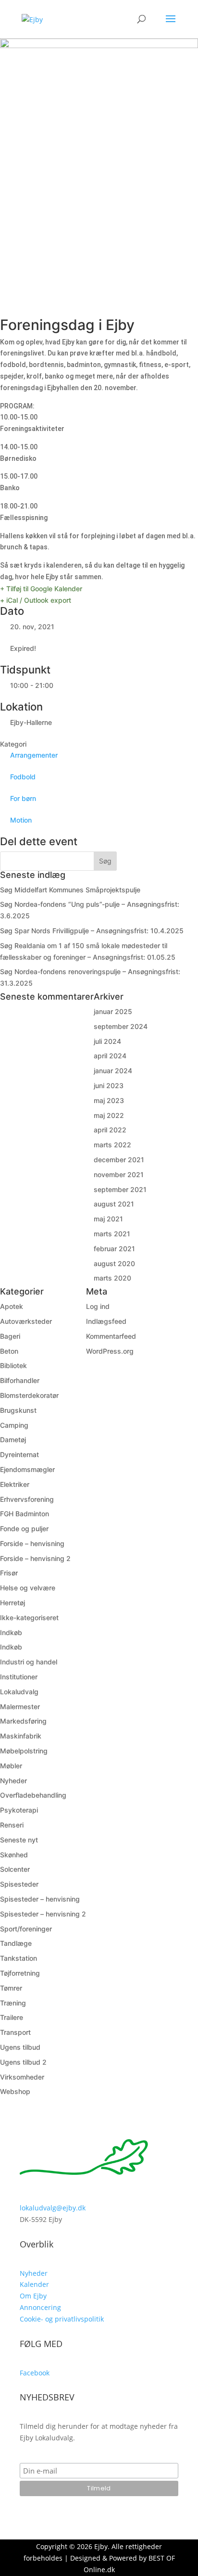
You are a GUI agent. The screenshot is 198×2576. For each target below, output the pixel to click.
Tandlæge (16, 1943)
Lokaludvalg (19, 1692)
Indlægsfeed (106, 1321)
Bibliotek (13, 1365)
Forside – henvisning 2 (35, 1558)
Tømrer (11, 1988)
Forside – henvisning (32, 1543)
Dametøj (13, 1440)
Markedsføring (23, 1721)
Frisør (9, 1573)
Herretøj (12, 1603)
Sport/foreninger (26, 1929)
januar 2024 (113, 1071)
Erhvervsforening (27, 1499)
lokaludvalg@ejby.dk (53, 2208)
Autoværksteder (26, 1321)
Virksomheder (22, 2077)
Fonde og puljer (24, 1529)
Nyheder (13, 1781)
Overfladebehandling (33, 1795)
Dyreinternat (19, 1454)
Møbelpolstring (24, 1751)
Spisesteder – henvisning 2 (43, 1914)
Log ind (98, 1306)
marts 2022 (112, 1145)
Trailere (12, 2017)
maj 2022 (109, 1115)
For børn (23, 798)
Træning (13, 2003)
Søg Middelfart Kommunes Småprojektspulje (70, 890)
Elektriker (15, 1484)
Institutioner (19, 1677)
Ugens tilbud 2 (23, 2062)
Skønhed (14, 1855)
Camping (14, 1425)
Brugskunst (18, 1410)
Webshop (15, 2091)
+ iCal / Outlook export (36, 600)
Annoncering (40, 2307)
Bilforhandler (20, 1380)
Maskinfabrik (21, 1736)
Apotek (12, 1306)
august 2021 (114, 1204)
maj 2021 (108, 1219)
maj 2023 (109, 1100)
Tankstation (19, 1958)
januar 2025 (113, 1011)
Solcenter (15, 1869)
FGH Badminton (25, 1514)
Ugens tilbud (20, 2047)
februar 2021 (114, 1249)
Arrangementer (34, 755)
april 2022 (110, 1130)
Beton (9, 1351)
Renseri (12, 1825)
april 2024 (110, 1056)
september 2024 (121, 1026)
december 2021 (119, 1160)
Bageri (10, 1336)
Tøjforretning (20, 1973)
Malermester (20, 1707)
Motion (21, 820)
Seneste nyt (19, 1840)
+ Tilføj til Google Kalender (41, 589)
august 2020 (114, 1263)
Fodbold (23, 777)
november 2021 (119, 1174)
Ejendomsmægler (27, 1469)
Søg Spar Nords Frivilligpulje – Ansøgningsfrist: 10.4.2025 (92, 931)
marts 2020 (112, 1278)
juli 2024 (107, 1041)
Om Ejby (33, 2296)
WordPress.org (110, 1351)
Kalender (34, 2284)
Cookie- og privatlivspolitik (62, 2319)
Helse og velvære (28, 1588)
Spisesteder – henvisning (40, 1899)
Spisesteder (19, 1884)
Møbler (11, 1766)
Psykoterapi (19, 1810)
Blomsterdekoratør (29, 1395)
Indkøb (11, 1632)
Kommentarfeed (111, 1336)
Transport (15, 2032)
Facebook (35, 2373)
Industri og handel (29, 1662)
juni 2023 (109, 1085)
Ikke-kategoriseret (29, 1618)
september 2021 (120, 1189)
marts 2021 (112, 1234)
